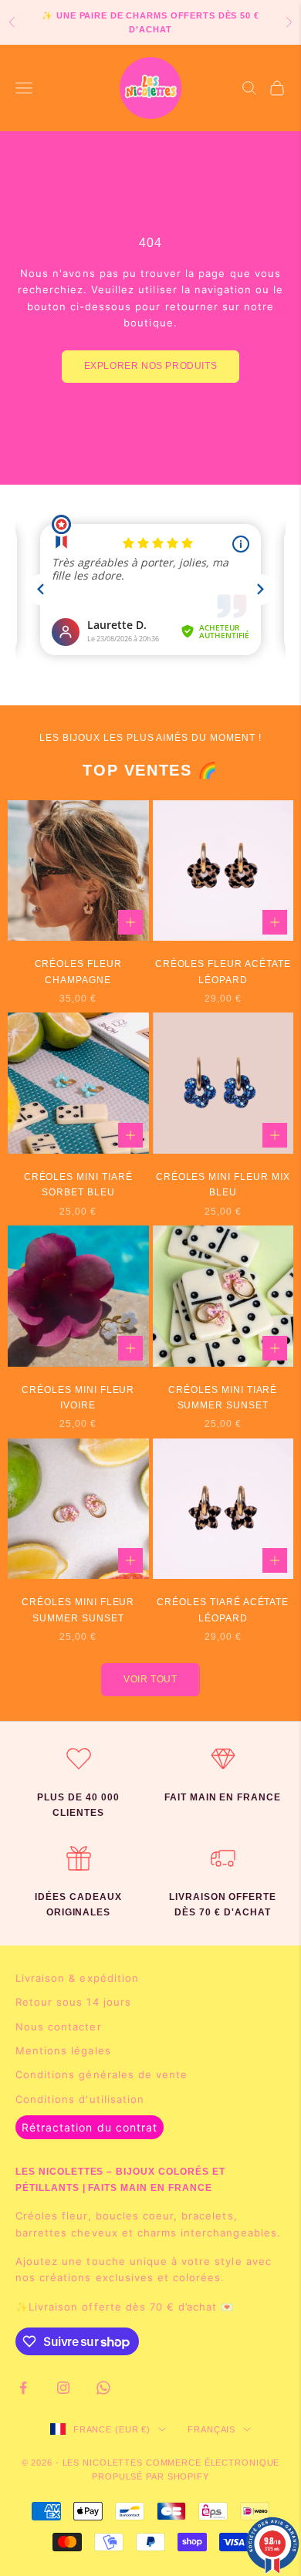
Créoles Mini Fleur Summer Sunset (78, 1610)
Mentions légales (63, 2050)
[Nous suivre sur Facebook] (23, 2388)
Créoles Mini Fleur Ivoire (78, 1398)
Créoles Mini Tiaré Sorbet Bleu (78, 1185)
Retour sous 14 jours (73, 2002)
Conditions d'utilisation (80, 2099)
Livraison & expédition (77, 1978)
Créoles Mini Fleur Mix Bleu (223, 1185)
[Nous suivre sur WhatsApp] (103, 2388)
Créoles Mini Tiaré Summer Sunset (223, 1398)
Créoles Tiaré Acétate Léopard (223, 1610)
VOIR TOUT (150, 1679)
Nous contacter (59, 2027)
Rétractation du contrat (90, 2127)
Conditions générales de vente (101, 2074)
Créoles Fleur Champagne (78, 972)
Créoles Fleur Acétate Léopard (223, 972)
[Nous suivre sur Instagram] (63, 2388)
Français (211, 2429)
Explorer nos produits (151, 366)
